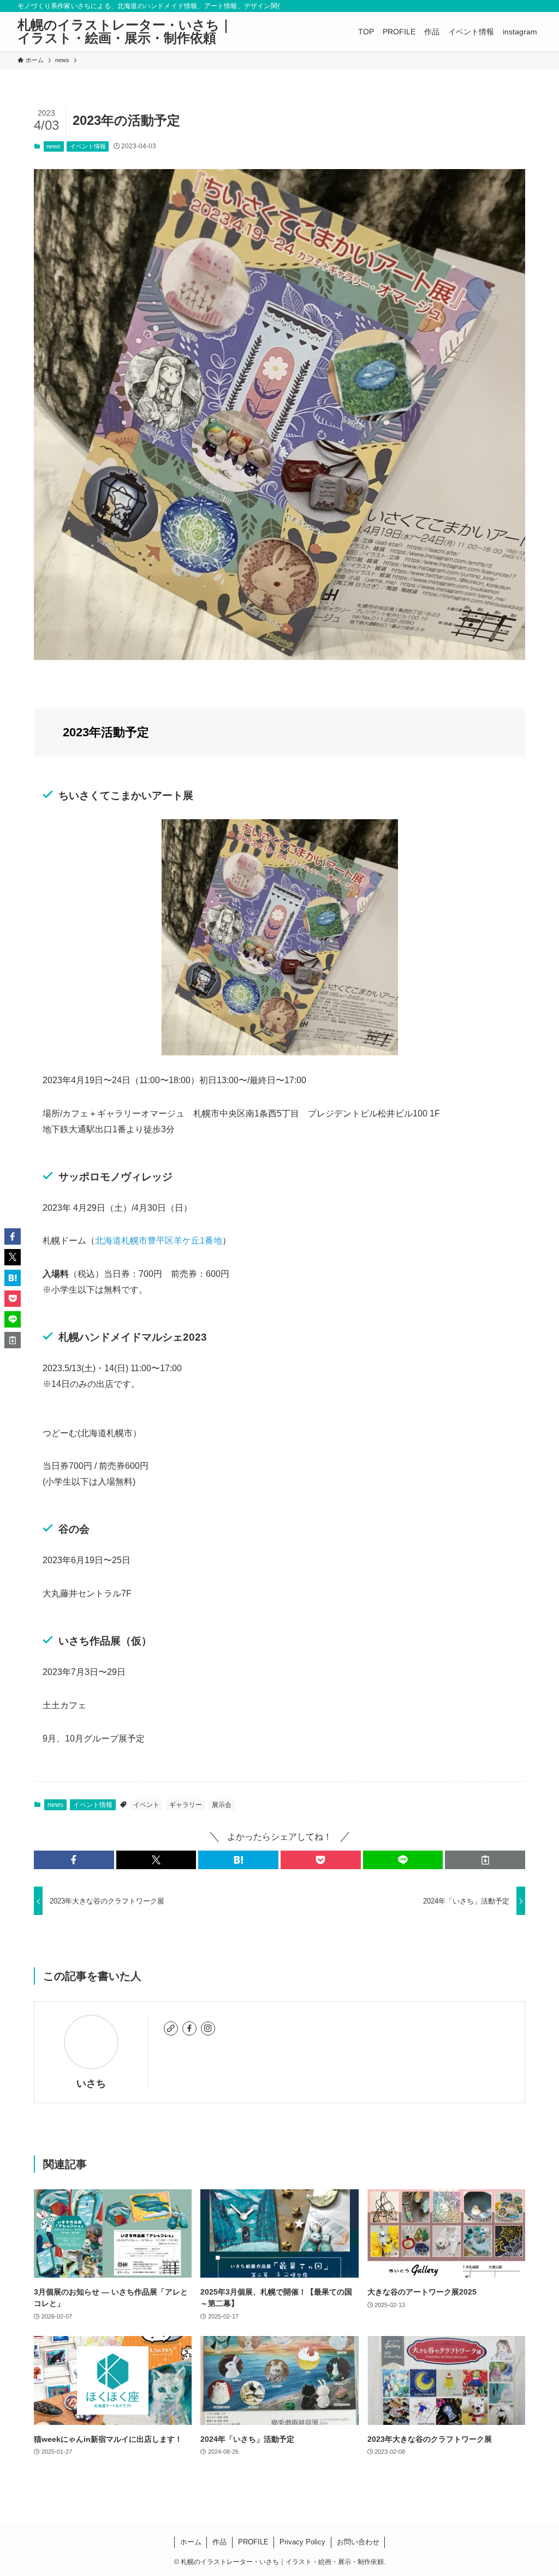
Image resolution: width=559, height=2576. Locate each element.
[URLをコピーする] (485, 1860)
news (53, 146)
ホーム (191, 2542)
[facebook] (189, 2028)
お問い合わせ (358, 2542)
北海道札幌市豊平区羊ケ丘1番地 (159, 1241)
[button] (74, 1860)
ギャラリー (186, 1805)
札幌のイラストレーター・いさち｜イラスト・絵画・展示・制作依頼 (125, 32)
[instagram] (208, 2028)
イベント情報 (88, 146)
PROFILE (253, 2542)
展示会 (222, 1805)
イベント (146, 1805)
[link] (171, 2028)
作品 (219, 2542)
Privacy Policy (302, 2542)
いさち (91, 2083)
